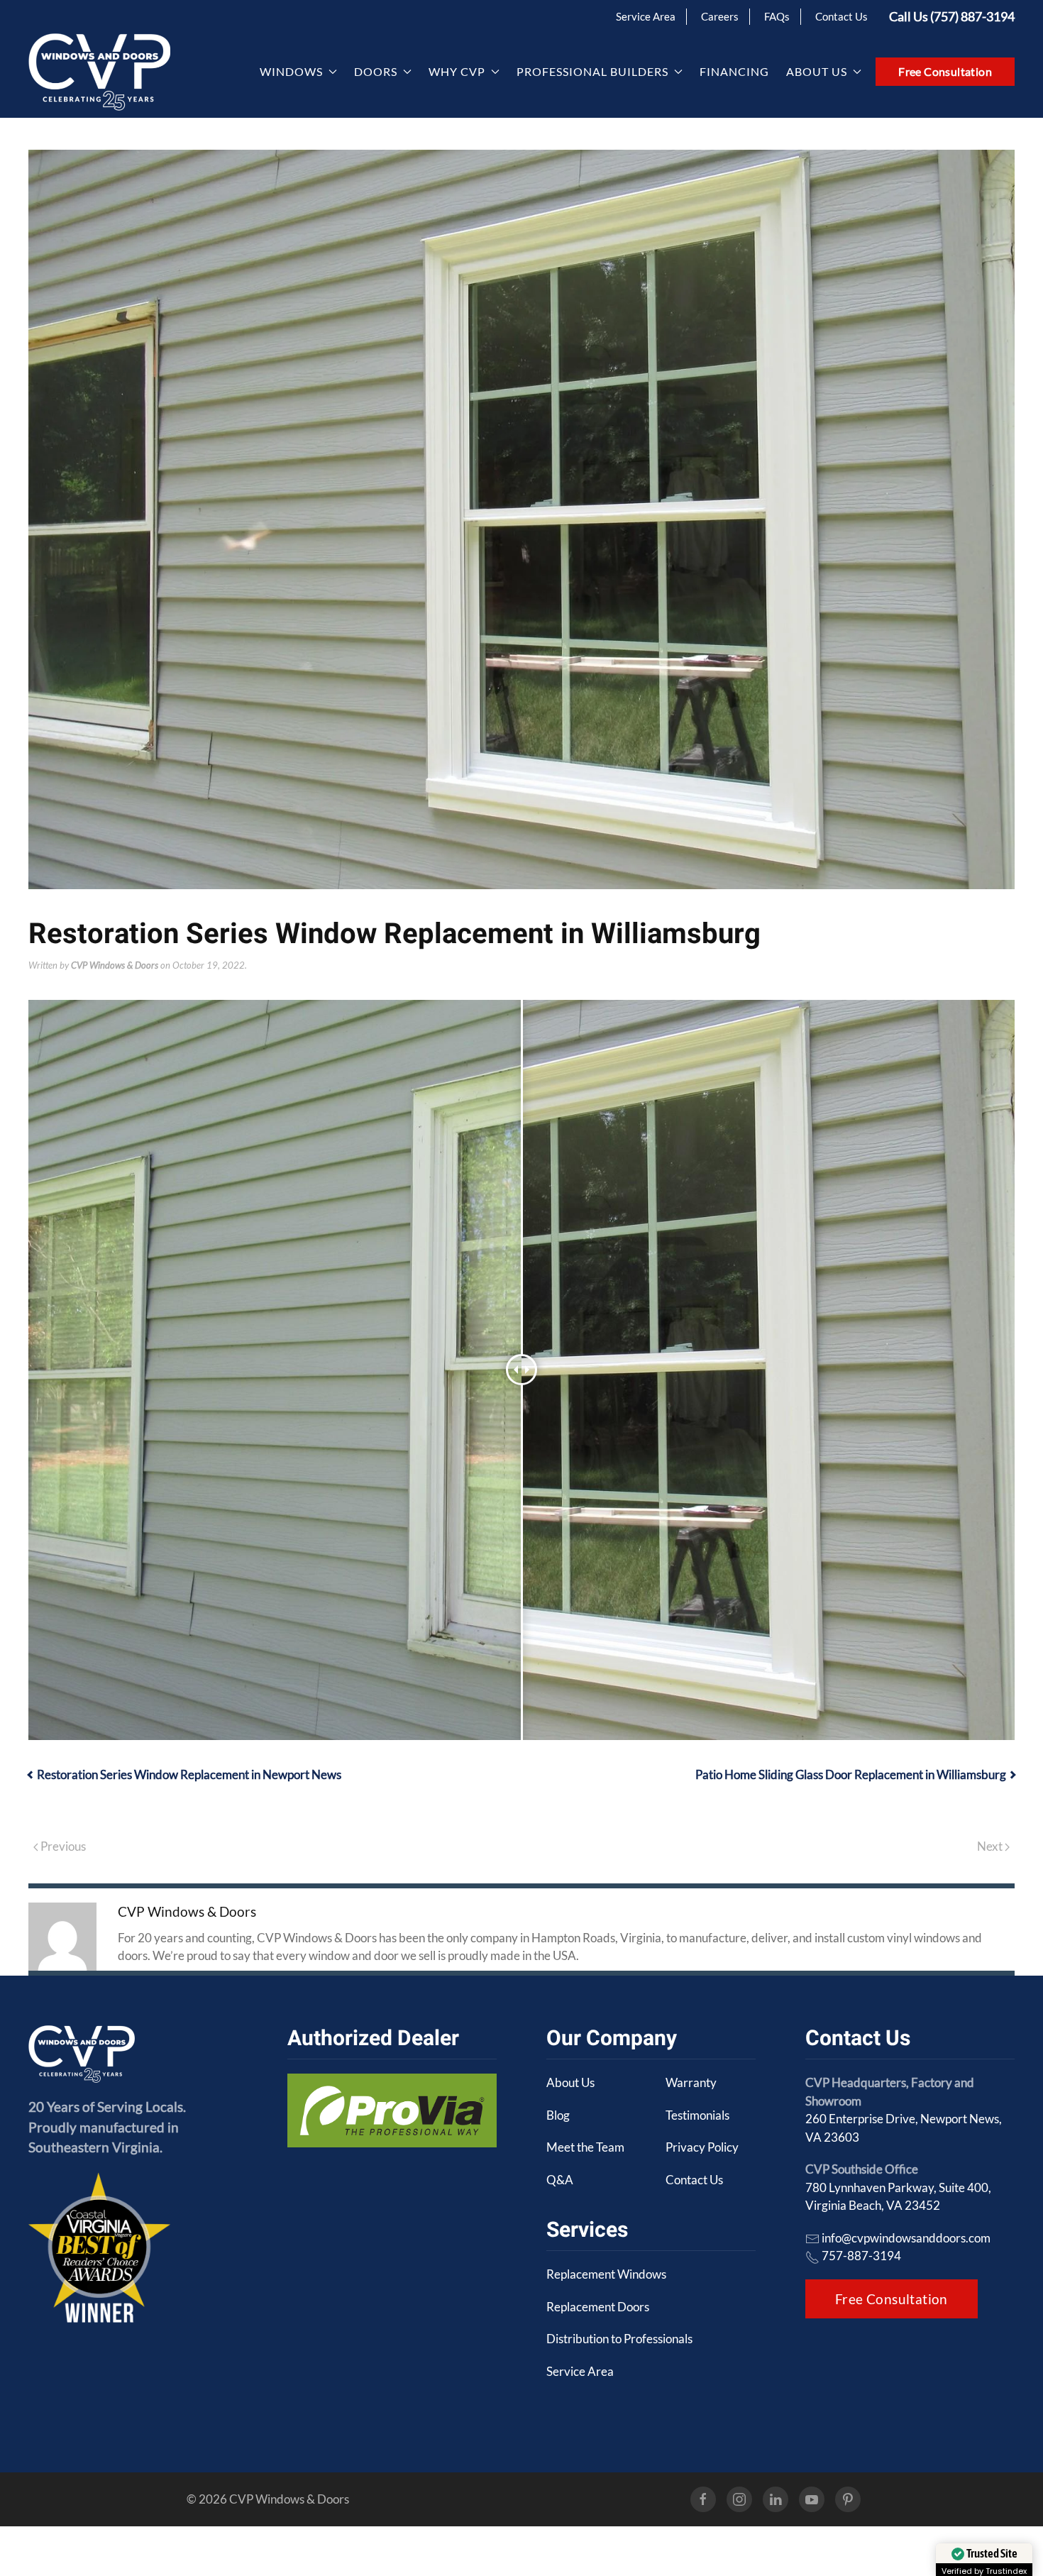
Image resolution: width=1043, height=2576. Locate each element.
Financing (734, 71)
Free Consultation (945, 71)
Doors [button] (376, 71)
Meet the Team (585, 2147)
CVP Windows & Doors (115, 965)
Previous (62, 1846)
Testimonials (697, 2115)
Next (991, 1846)
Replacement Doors (598, 2307)
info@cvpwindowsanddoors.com (906, 2238)
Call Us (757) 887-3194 (952, 16)
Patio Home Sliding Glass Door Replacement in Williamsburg (851, 1774)
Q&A (560, 2180)
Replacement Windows (606, 2274)
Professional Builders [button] (592, 71)
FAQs (777, 16)
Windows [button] (291, 71)
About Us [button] (817, 71)
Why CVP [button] (457, 71)
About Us (570, 2082)
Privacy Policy (702, 2147)
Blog (558, 2115)
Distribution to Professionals (619, 2339)
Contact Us (841, 16)
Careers (720, 16)
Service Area (646, 16)
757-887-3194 (861, 2256)
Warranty (691, 2082)
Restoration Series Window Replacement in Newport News (189, 1774)
